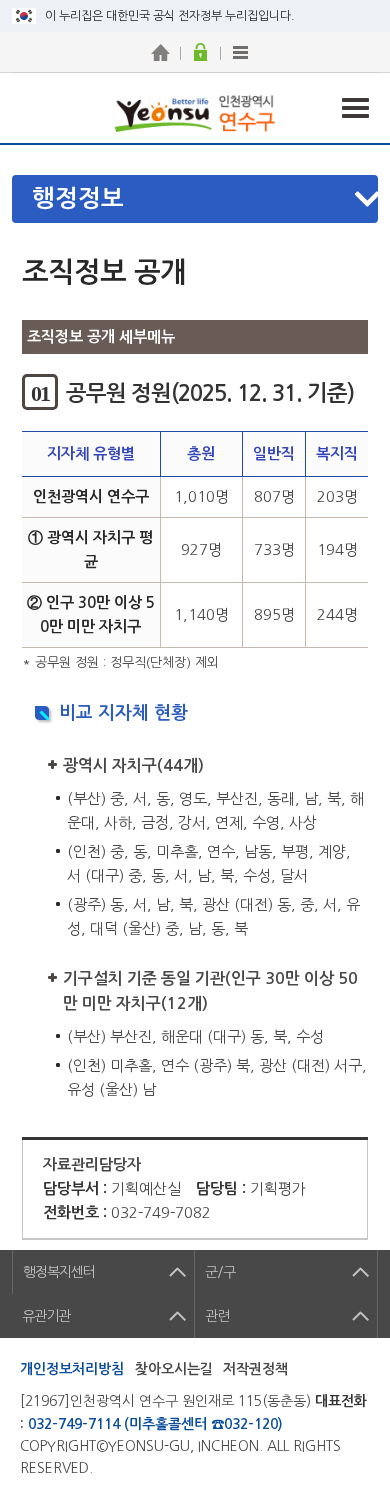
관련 (217, 1316)
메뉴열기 (206, 199)
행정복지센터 (59, 1272)
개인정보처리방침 (72, 1369)
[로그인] (200, 52)
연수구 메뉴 (355, 108)
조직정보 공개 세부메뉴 (101, 336)
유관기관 (46, 1316)
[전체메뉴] (240, 52)
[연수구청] (160, 52)
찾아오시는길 (174, 1369)
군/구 (220, 1272)
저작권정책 (255, 1369)
